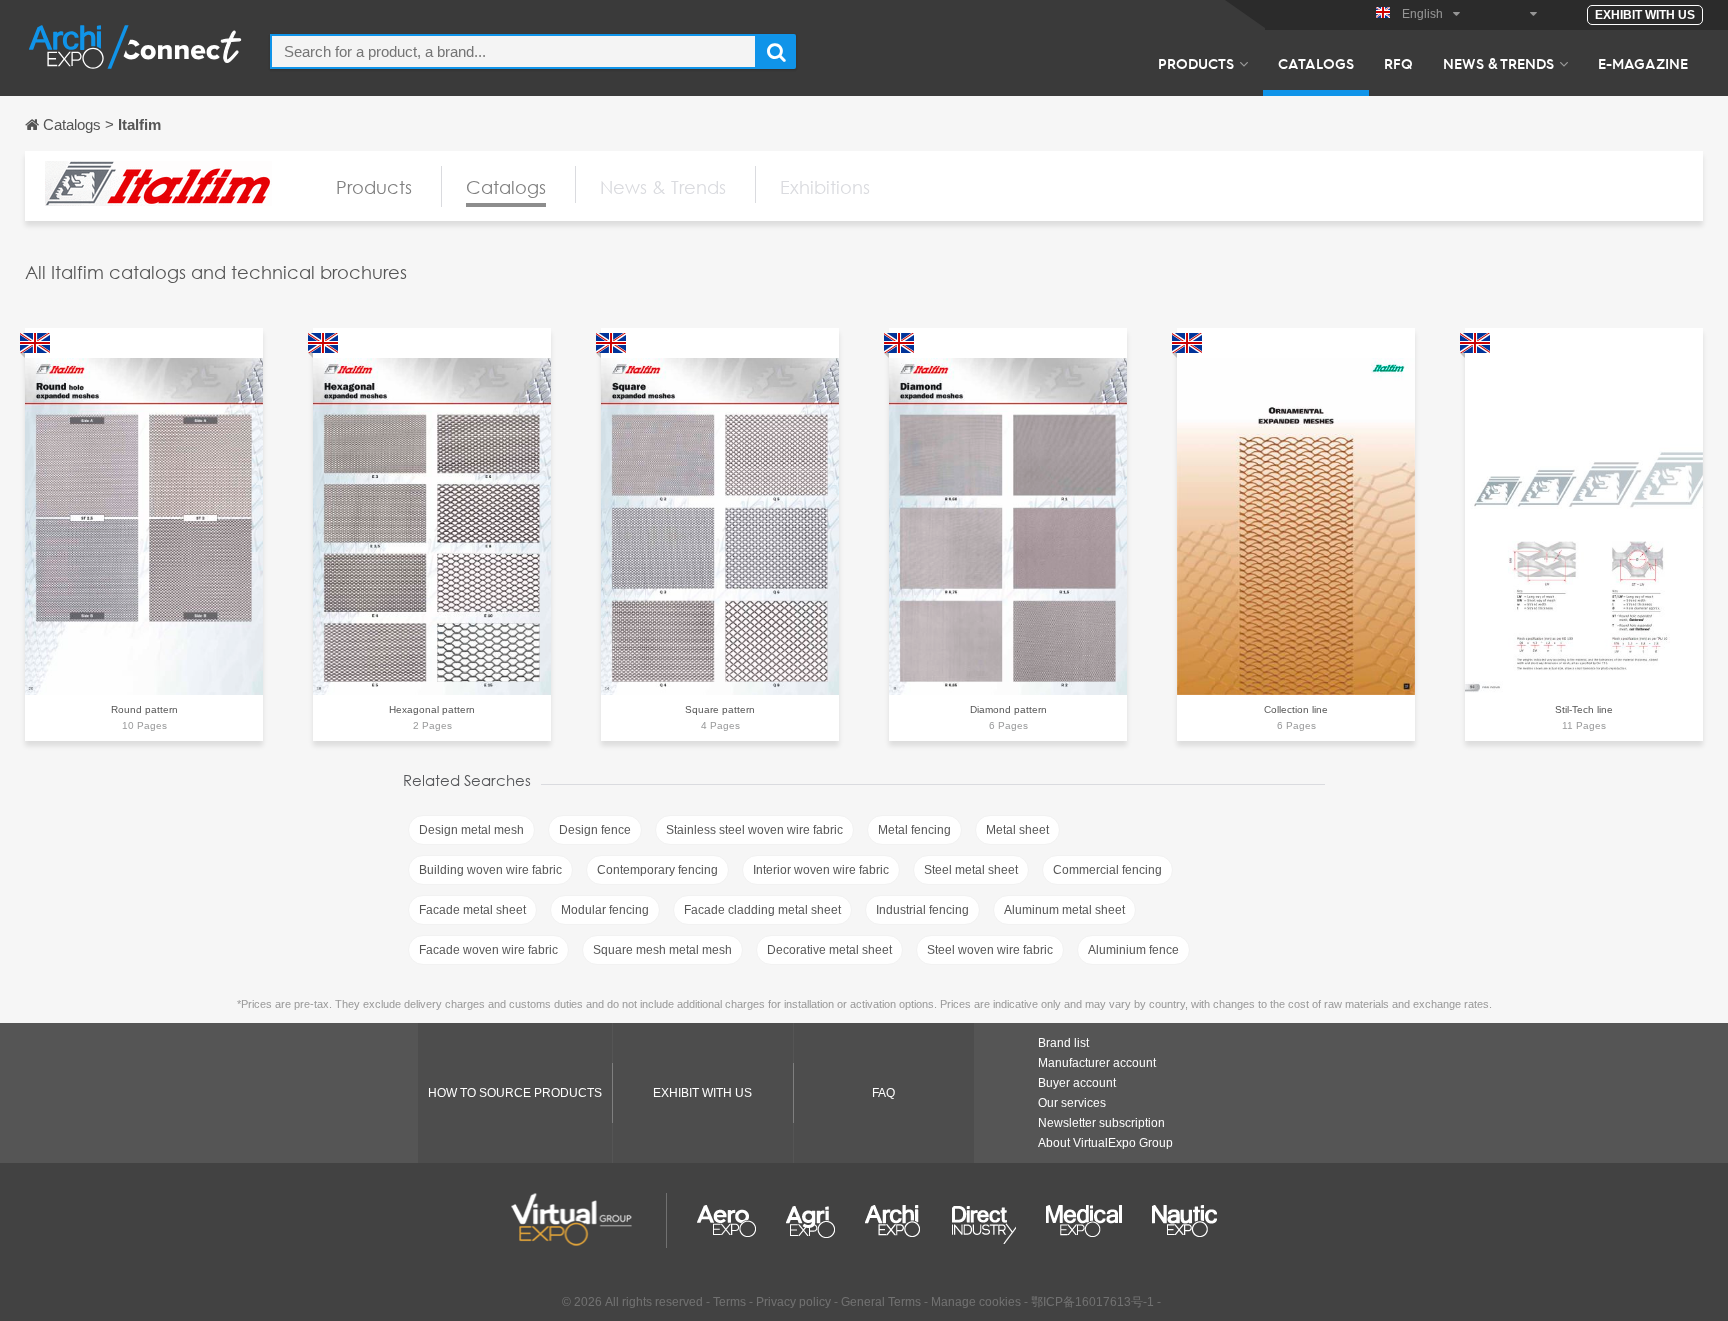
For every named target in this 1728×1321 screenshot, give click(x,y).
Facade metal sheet (472, 910)
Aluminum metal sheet (1064, 910)
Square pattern (720, 709)
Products (1196, 63)
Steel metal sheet (971, 870)
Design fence (595, 830)
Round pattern (144, 709)
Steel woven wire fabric (990, 950)
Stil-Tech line (1584, 709)
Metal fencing (914, 830)
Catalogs (1316, 63)
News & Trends (1498, 63)
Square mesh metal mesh (662, 950)
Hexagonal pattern (432, 709)
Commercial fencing (1107, 870)
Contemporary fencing (657, 870)
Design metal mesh (471, 830)
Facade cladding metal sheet (762, 910)
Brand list (1063, 1043)
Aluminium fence (1133, 950)
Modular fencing (605, 910)
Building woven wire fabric (490, 870)
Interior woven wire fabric (821, 870)
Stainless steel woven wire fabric (754, 830)
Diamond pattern (1008, 709)
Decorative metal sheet (829, 950)
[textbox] (513, 51)
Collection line (1296, 709)
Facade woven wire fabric (488, 950)
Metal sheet (1017, 830)
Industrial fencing (922, 910)
